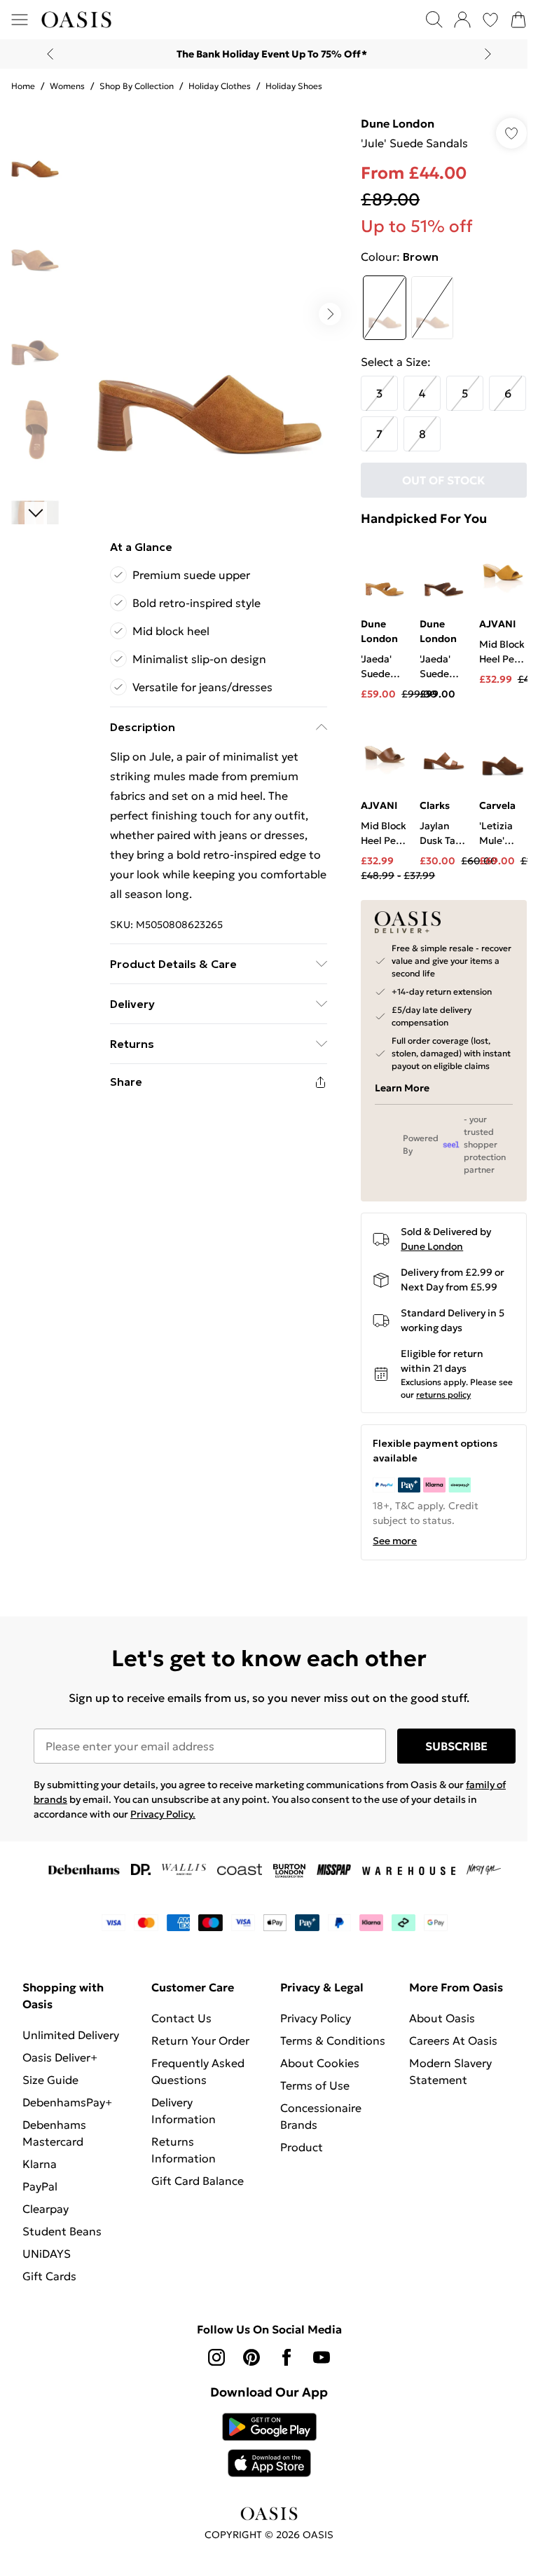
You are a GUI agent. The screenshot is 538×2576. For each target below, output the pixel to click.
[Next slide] (483, 54)
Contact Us (179, 2027)
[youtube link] (317, 2366)
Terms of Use (310, 2111)
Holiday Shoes (294, 86)
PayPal (40, 2195)
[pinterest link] (247, 2366)
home (23, 86)
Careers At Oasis (446, 2050)
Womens (67, 86)
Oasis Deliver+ (60, 2066)
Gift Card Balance (195, 2190)
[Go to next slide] (323, 309)
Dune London (391, 123)
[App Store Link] (264, 2454)
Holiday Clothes (220, 86)
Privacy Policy (311, 2027)
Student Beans (62, 2240)
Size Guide (50, 2089)
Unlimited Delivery (71, 2044)
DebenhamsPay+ (67, 2111)
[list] (206, 309)
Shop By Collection (137, 86)
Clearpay (46, 2218)
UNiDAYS (47, 2263)
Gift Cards (49, 2285)
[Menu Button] (20, 20)
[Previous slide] (45, 54)
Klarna (40, 2173)
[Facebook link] (282, 2366)
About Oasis (434, 2027)
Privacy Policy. (163, 1823)
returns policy (453, 1404)
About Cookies (315, 2089)
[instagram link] (212, 2366)
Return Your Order (198, 2050)
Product (297, 2173)
